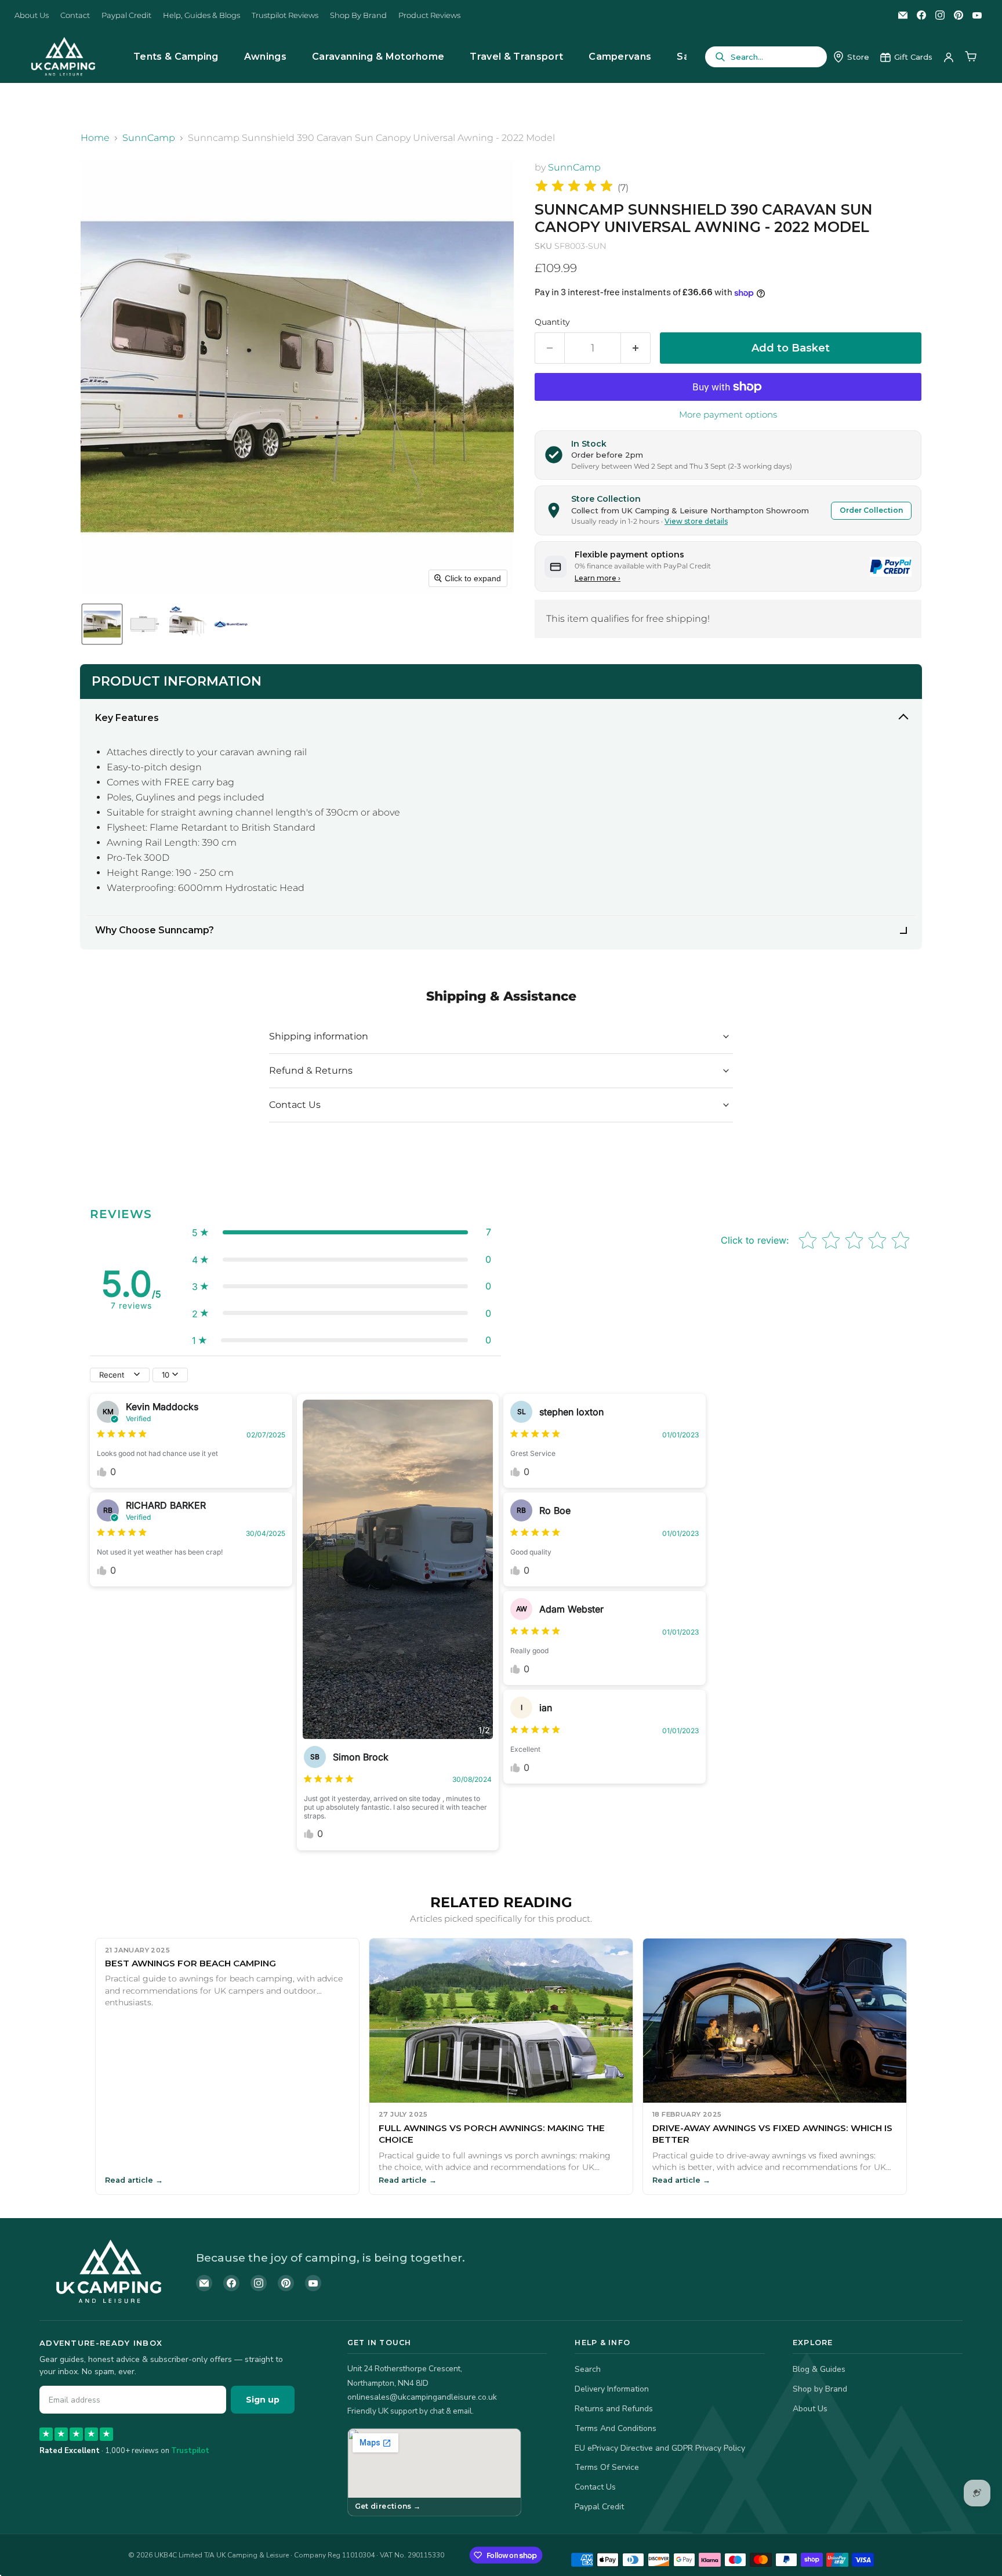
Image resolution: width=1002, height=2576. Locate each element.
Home (95, 138)
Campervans (620, 57)
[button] (102, 624)
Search (588, 2369)
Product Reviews (429, 15)
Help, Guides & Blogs (202, 15)
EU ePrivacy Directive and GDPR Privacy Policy (660, 2448)
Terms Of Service (607, 2467)
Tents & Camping (176, 57)
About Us (32, 15)
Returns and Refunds (614, 2409)
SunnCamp (149, 138)
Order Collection (871, 510)
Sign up (263, 2400)
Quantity (552, 322)
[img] (574, 188)
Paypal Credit (126, 15)
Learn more (598, 578)
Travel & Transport (516, 57)
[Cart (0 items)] (971, 57)
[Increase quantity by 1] (636, 348)
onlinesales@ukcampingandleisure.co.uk (422, 2397)
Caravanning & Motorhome (378, 57)
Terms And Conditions (616, 2428)
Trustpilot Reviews (285, 15)
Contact (75, 15)
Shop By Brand (358, 15)
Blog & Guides (819, 2369)
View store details (696, 521)
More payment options (728, 414)
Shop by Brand (820, 2389)
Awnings (265, 57)
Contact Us (595, 2487)
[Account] (949, 57)
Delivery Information (612, 2389)
